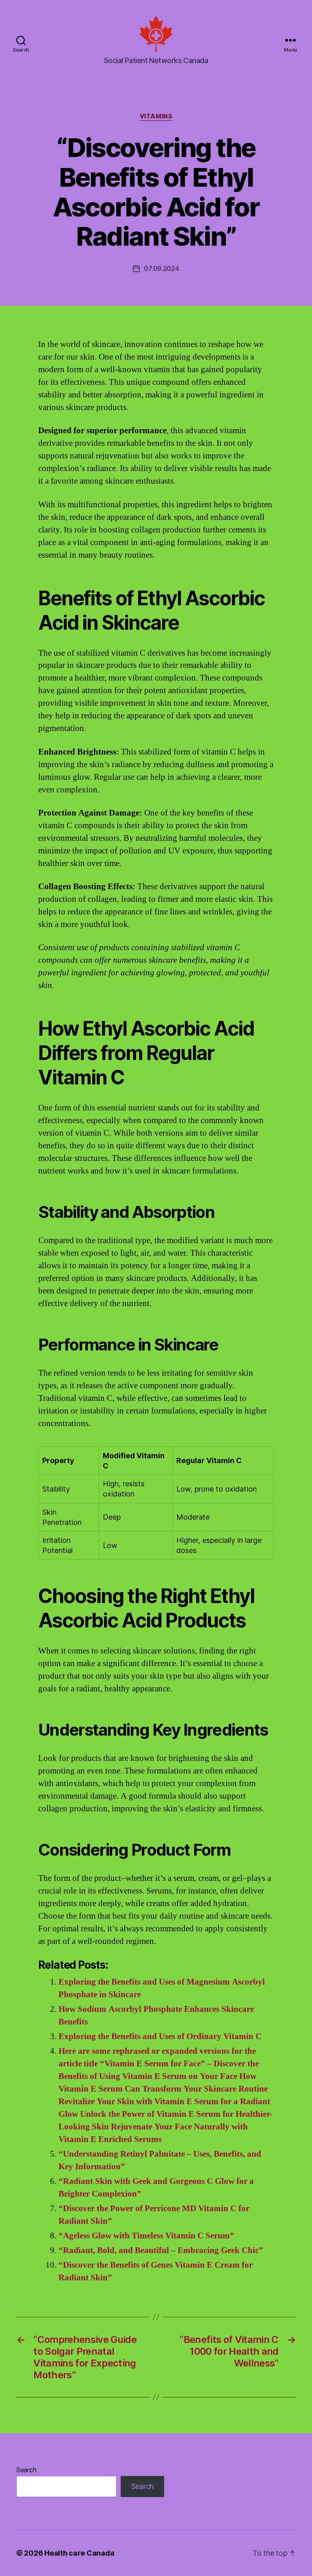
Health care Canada (79, 2553)
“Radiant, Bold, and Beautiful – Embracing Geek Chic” (161, 2250)
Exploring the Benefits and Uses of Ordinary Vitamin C (160, 2036)
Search (26, 2470)
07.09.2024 (161, 268)
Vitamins (156, 116)
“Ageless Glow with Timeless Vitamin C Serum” (146, 2236)
